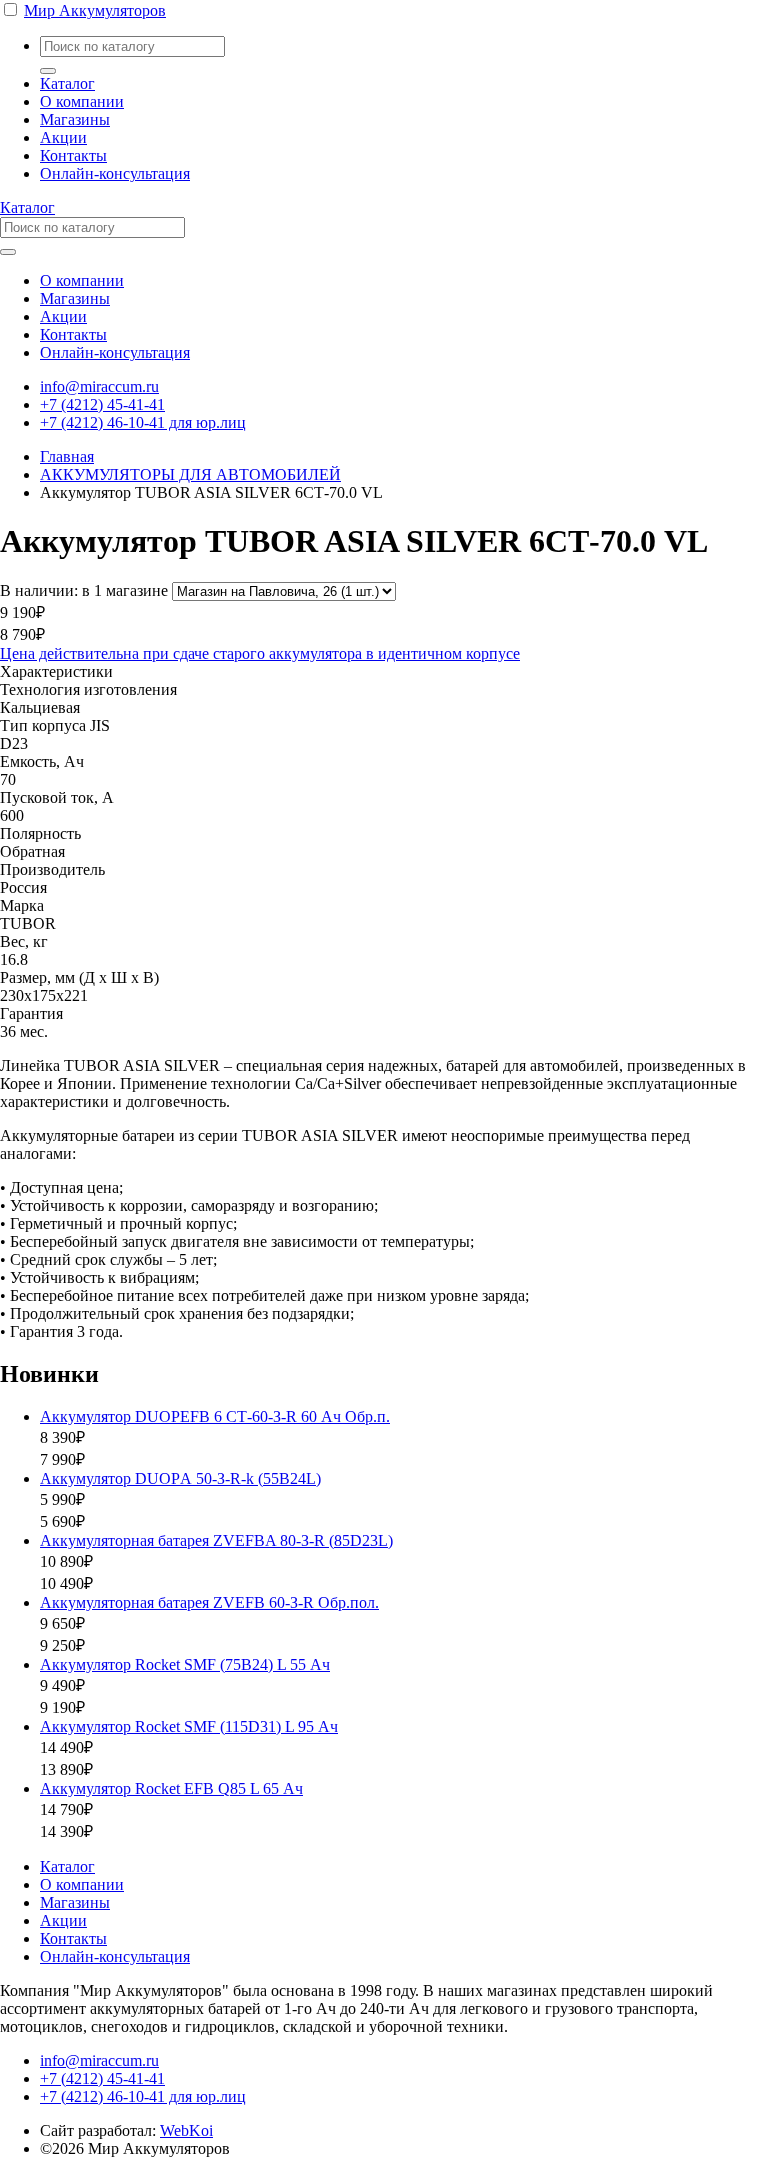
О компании (82, 101)
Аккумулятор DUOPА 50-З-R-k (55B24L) (180, 1478)
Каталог (67, 83)
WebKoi (186, 2130)
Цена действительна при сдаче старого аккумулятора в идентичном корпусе (260, 653)
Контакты (73, 155)
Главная (67, 456)
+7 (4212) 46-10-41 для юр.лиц (143, 422)
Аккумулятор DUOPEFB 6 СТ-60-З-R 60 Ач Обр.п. (215, 1416)
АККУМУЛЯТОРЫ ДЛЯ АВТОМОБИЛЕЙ (190, 474)
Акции (63, 137)
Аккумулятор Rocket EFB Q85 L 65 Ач (171, 1788)
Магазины (75, 119)
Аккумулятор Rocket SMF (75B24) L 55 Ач (185, 1664)
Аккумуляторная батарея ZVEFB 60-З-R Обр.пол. (209, 1602)
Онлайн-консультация (115, 173)
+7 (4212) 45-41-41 (102, 404)
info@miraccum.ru (99, 386)
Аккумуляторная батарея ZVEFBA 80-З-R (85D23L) (216, 1540)
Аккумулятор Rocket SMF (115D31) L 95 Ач (189, 1726)
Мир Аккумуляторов (95, 10)
